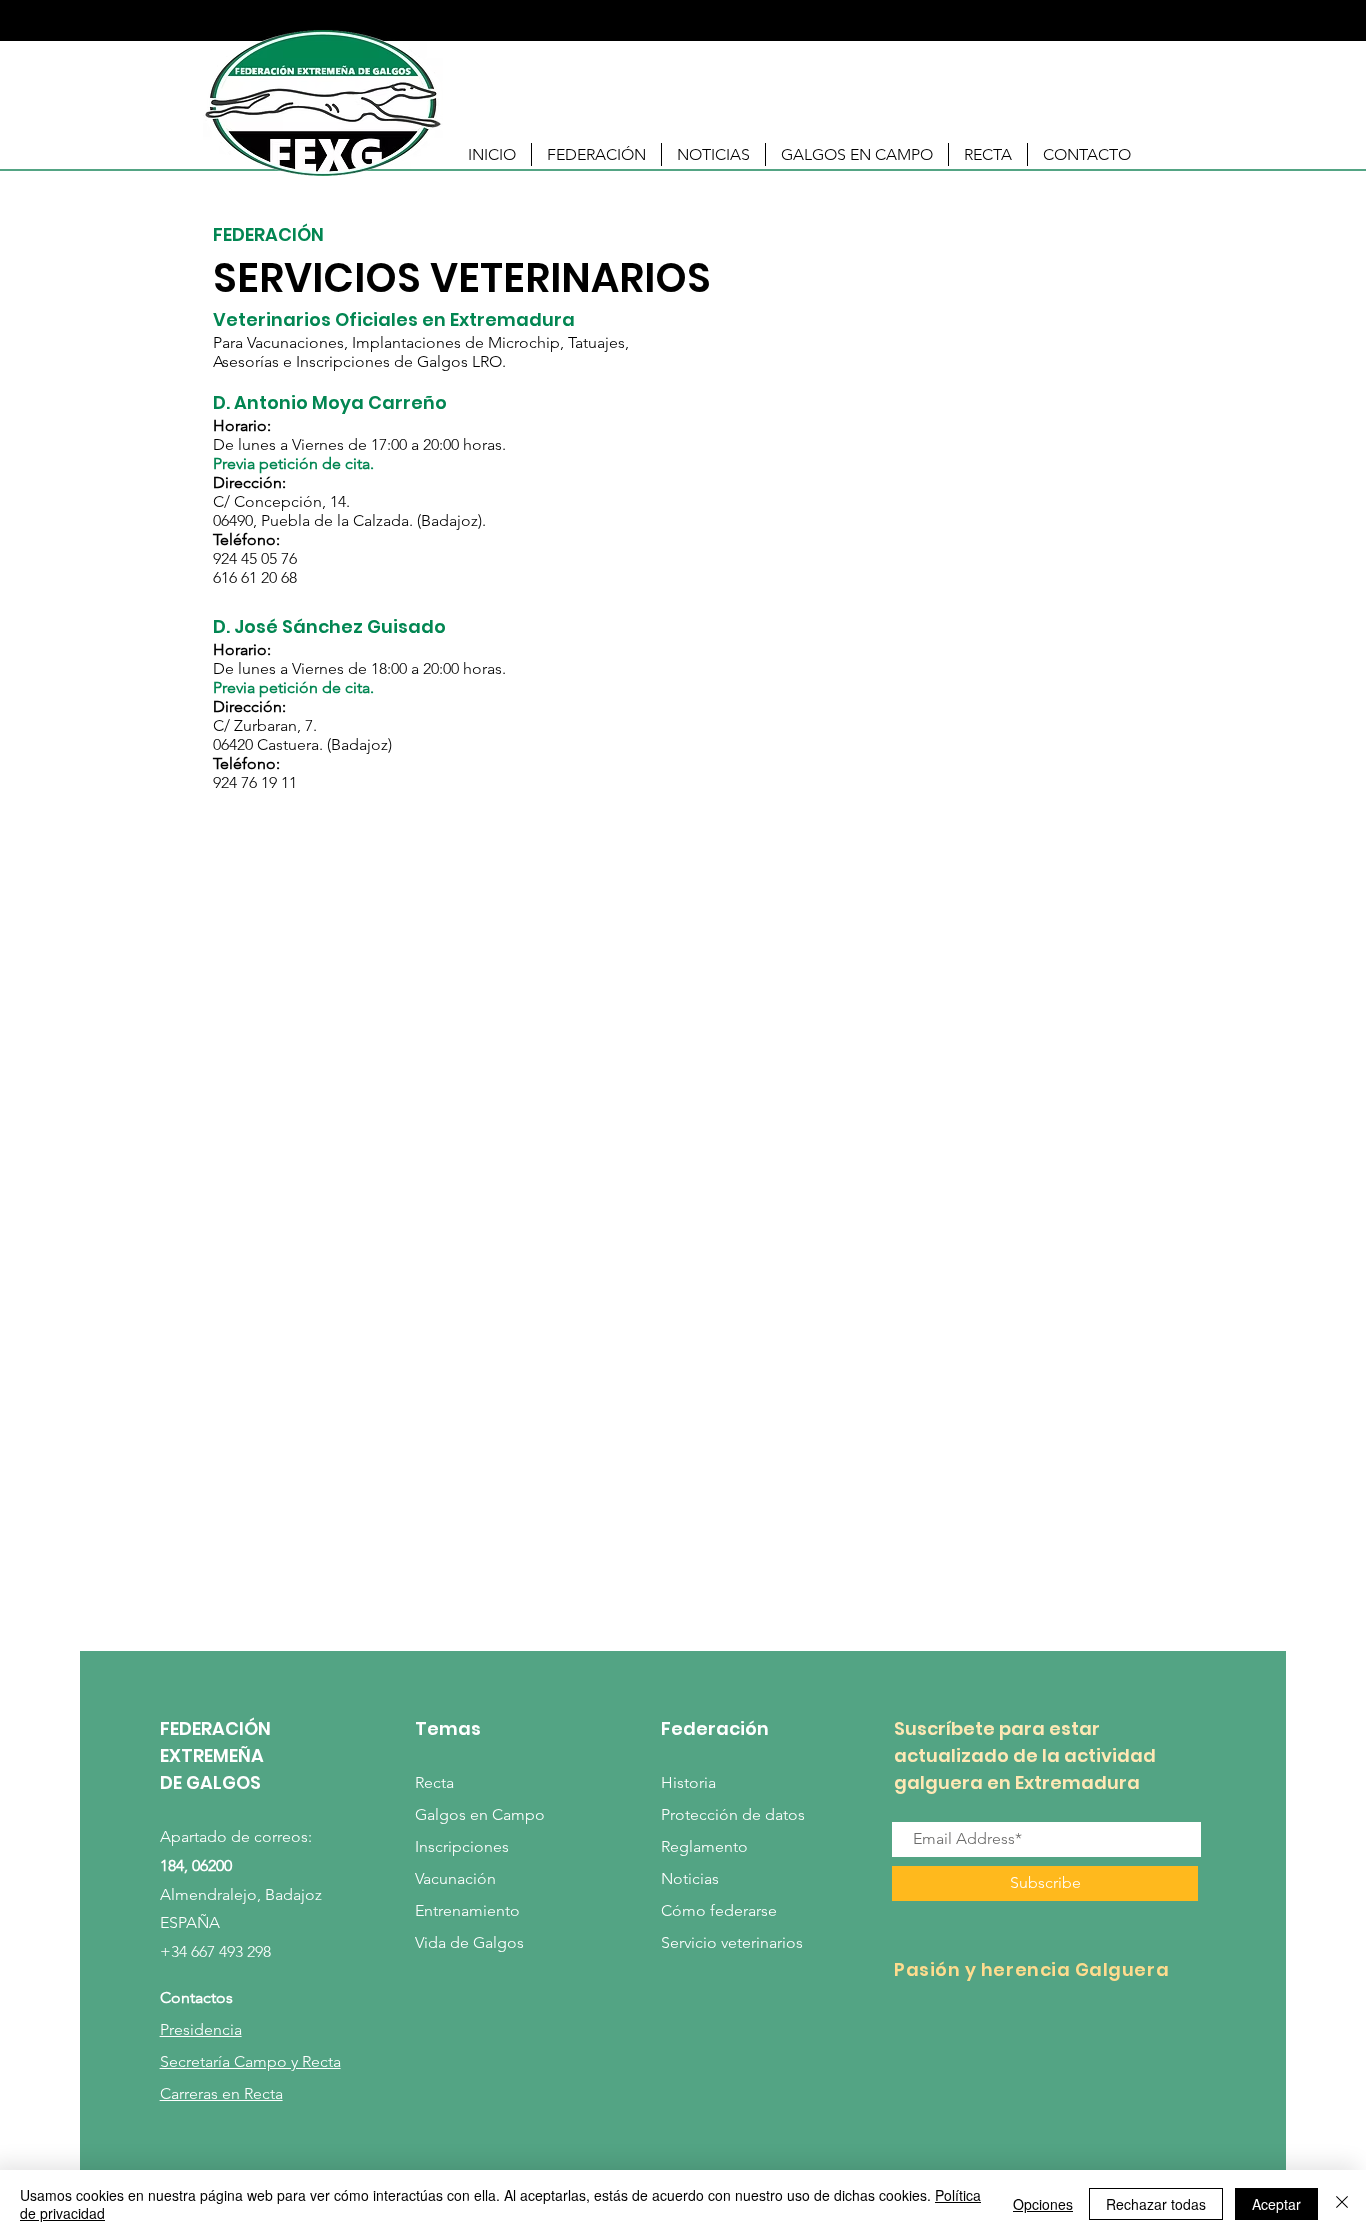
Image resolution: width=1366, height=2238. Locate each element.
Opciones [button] (1043, 2204)
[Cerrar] (1342, 2204)
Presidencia (201, 2029)
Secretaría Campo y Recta (250, 2061)
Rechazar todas (1156, 2204)
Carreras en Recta (221, 2093)
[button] (596, 154)
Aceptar (1276, 2204)
